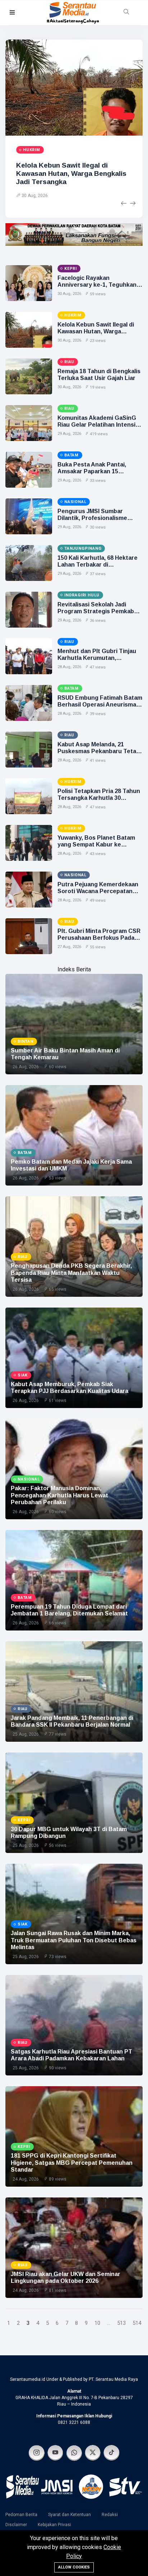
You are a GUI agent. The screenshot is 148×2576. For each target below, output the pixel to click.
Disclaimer (16, 2525)
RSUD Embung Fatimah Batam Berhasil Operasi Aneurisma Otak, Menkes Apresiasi (100, 705)
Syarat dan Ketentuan (70, 2515)
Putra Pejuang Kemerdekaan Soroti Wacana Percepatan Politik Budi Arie (98, 891)
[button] (12, 13)
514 (137, 2323)
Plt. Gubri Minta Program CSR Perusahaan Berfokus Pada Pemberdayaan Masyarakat (99, 938)
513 (121, 2323)
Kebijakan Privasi (54, 2525)
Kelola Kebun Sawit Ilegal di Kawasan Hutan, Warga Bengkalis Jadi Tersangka (71, 173)
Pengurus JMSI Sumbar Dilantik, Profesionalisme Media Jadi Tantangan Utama (98, 518)
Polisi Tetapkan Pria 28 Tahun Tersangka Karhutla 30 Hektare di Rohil (99, 798)
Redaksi (110, 2515)
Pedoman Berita (21, 2515)
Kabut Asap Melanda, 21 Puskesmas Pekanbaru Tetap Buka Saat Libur (99, 751)
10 (97, 2323)
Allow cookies (74, 2567)
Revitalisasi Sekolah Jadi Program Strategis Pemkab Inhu (96, 611)
